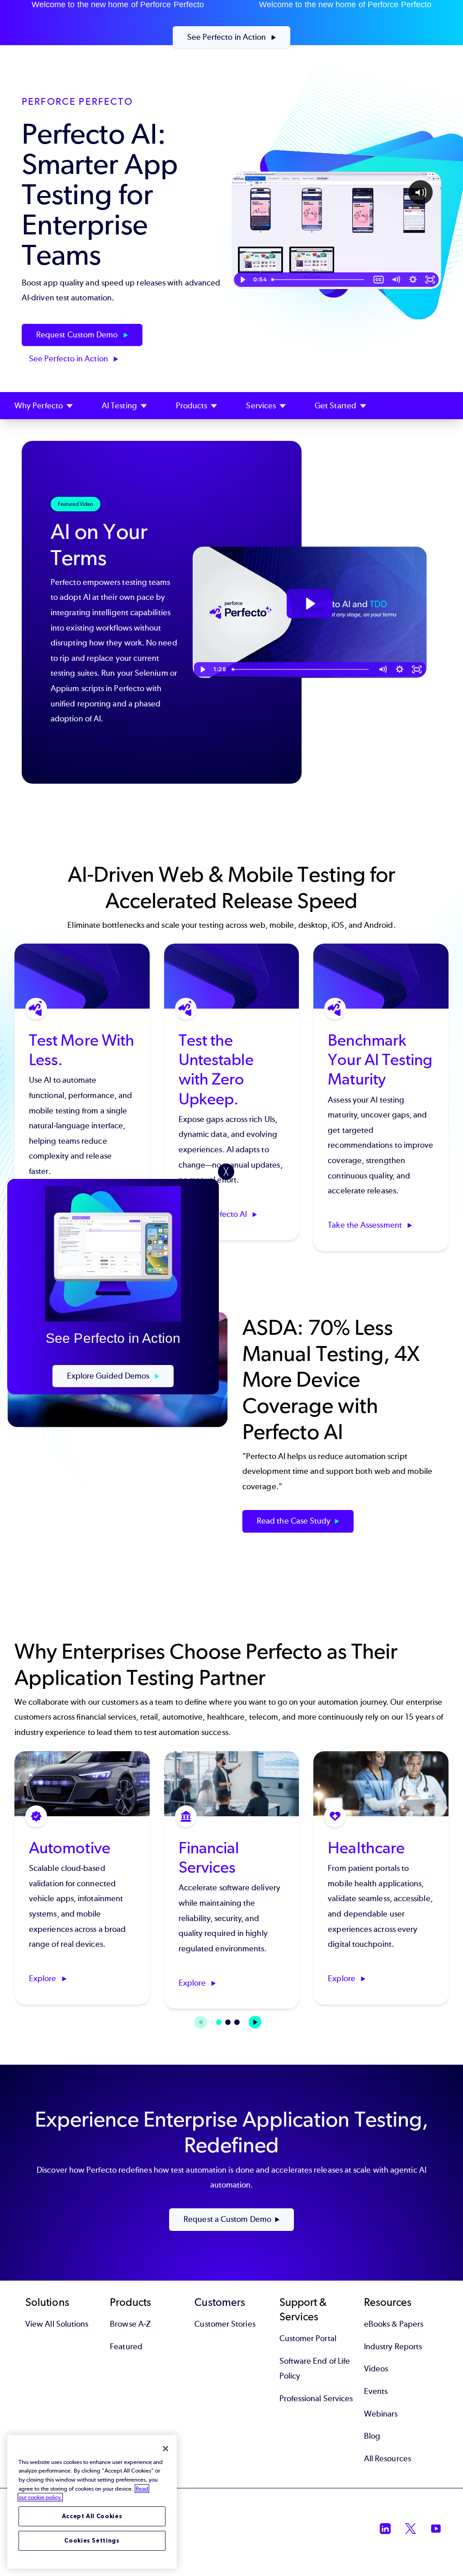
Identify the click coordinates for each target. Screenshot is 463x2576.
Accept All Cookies (92, 2516)
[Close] (165, 2449)
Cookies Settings (92, 2541)
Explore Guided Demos (109, 1376)
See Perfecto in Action (228, 37)
